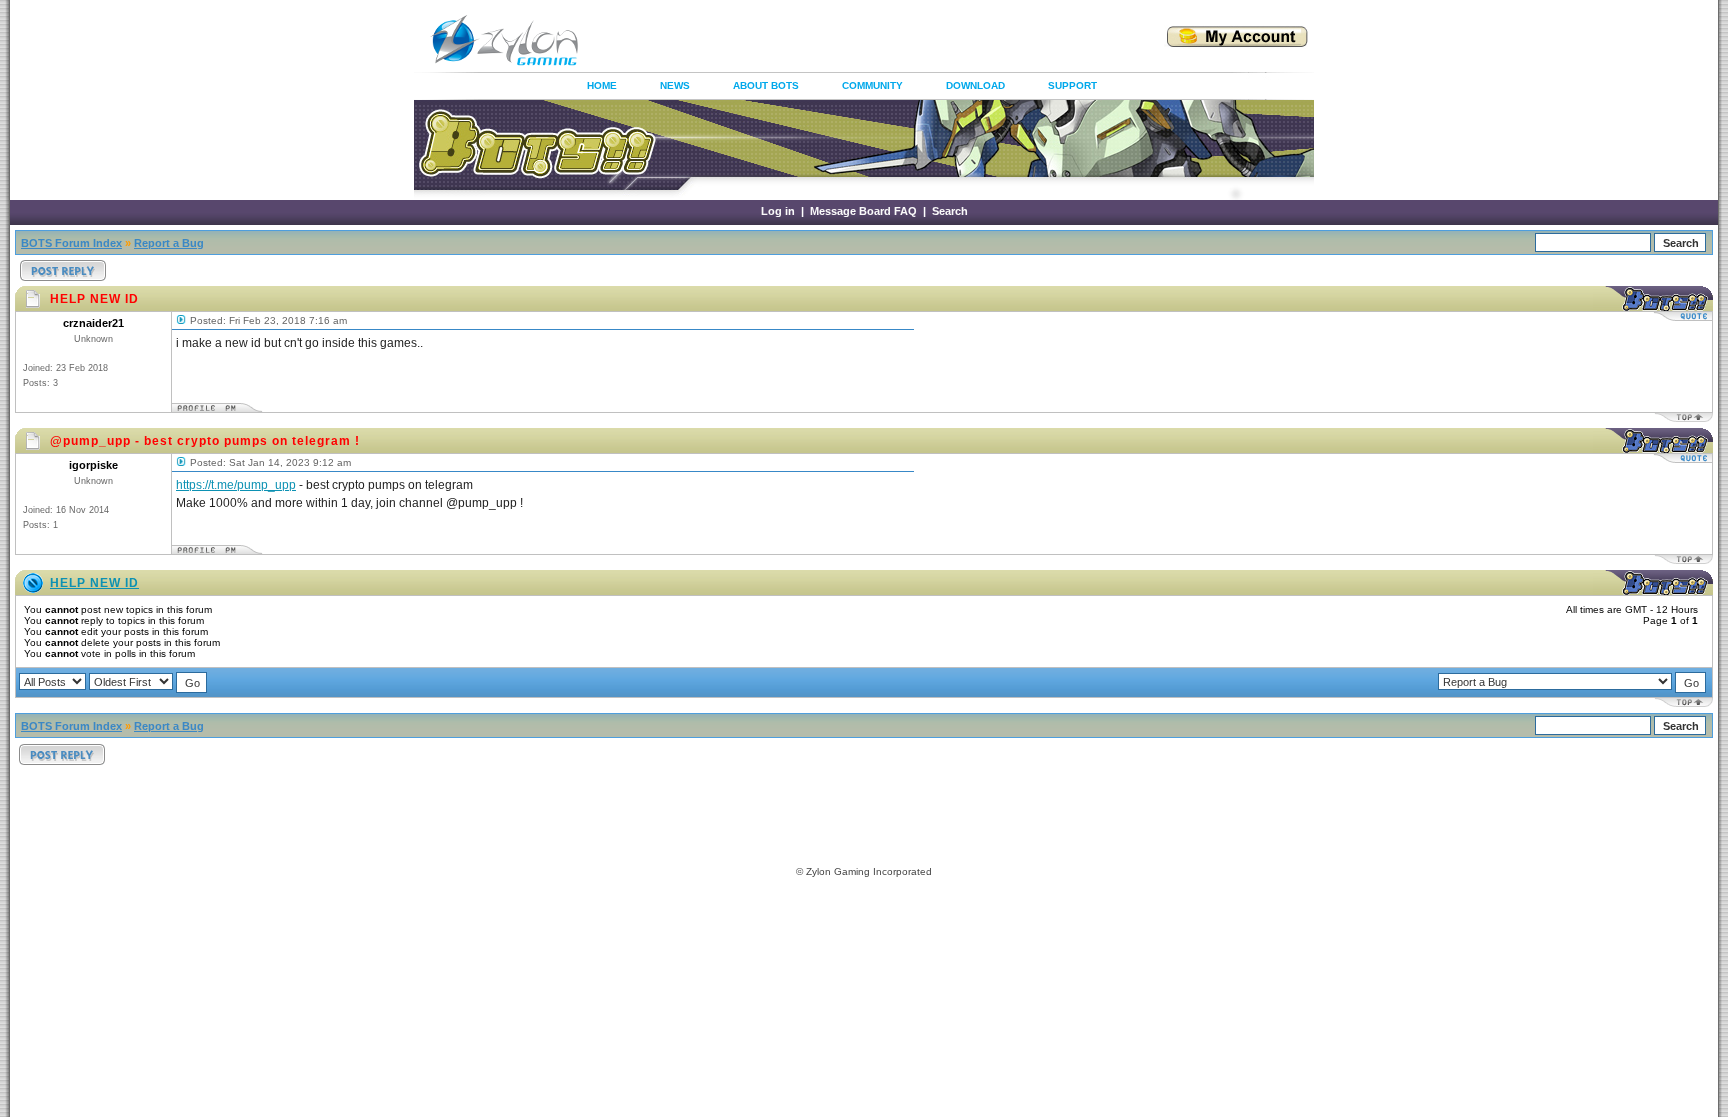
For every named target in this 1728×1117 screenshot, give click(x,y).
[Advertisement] (848, 40)
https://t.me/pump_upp (236, 485)
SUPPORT (1072, 85)
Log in (778, 211)
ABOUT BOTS (766, 85)
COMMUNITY (872, 85)
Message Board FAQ (863, 211)
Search (950, 211)
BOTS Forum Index (71, 243)
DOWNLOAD (975, 85)
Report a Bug (169, 243)
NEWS (675, 85)
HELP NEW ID (94, 583)
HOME (602, 85)
